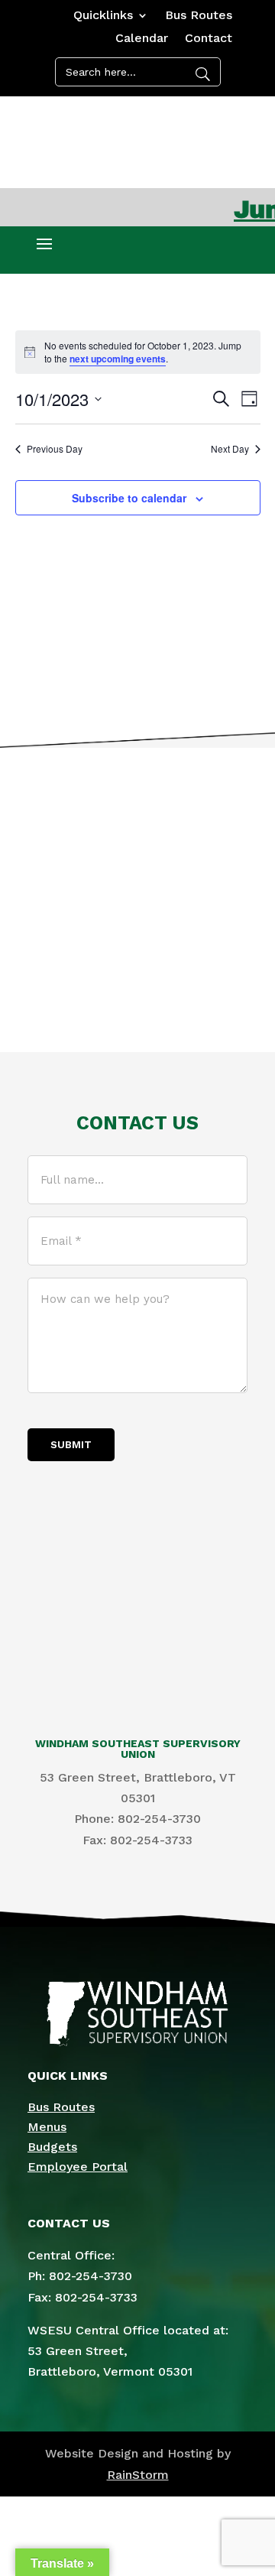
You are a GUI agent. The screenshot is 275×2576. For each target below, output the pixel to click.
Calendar (142, 39)
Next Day (230, 449)
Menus (47, 2127)
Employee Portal (78, 2167)
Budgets (52, 2147)
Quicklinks (103, 16)
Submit (71, 1445)
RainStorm (138, 2475)
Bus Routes (199, 16)
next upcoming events (118, 359)
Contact (209, 39)
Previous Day (55, 449)
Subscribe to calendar (129, 498)
